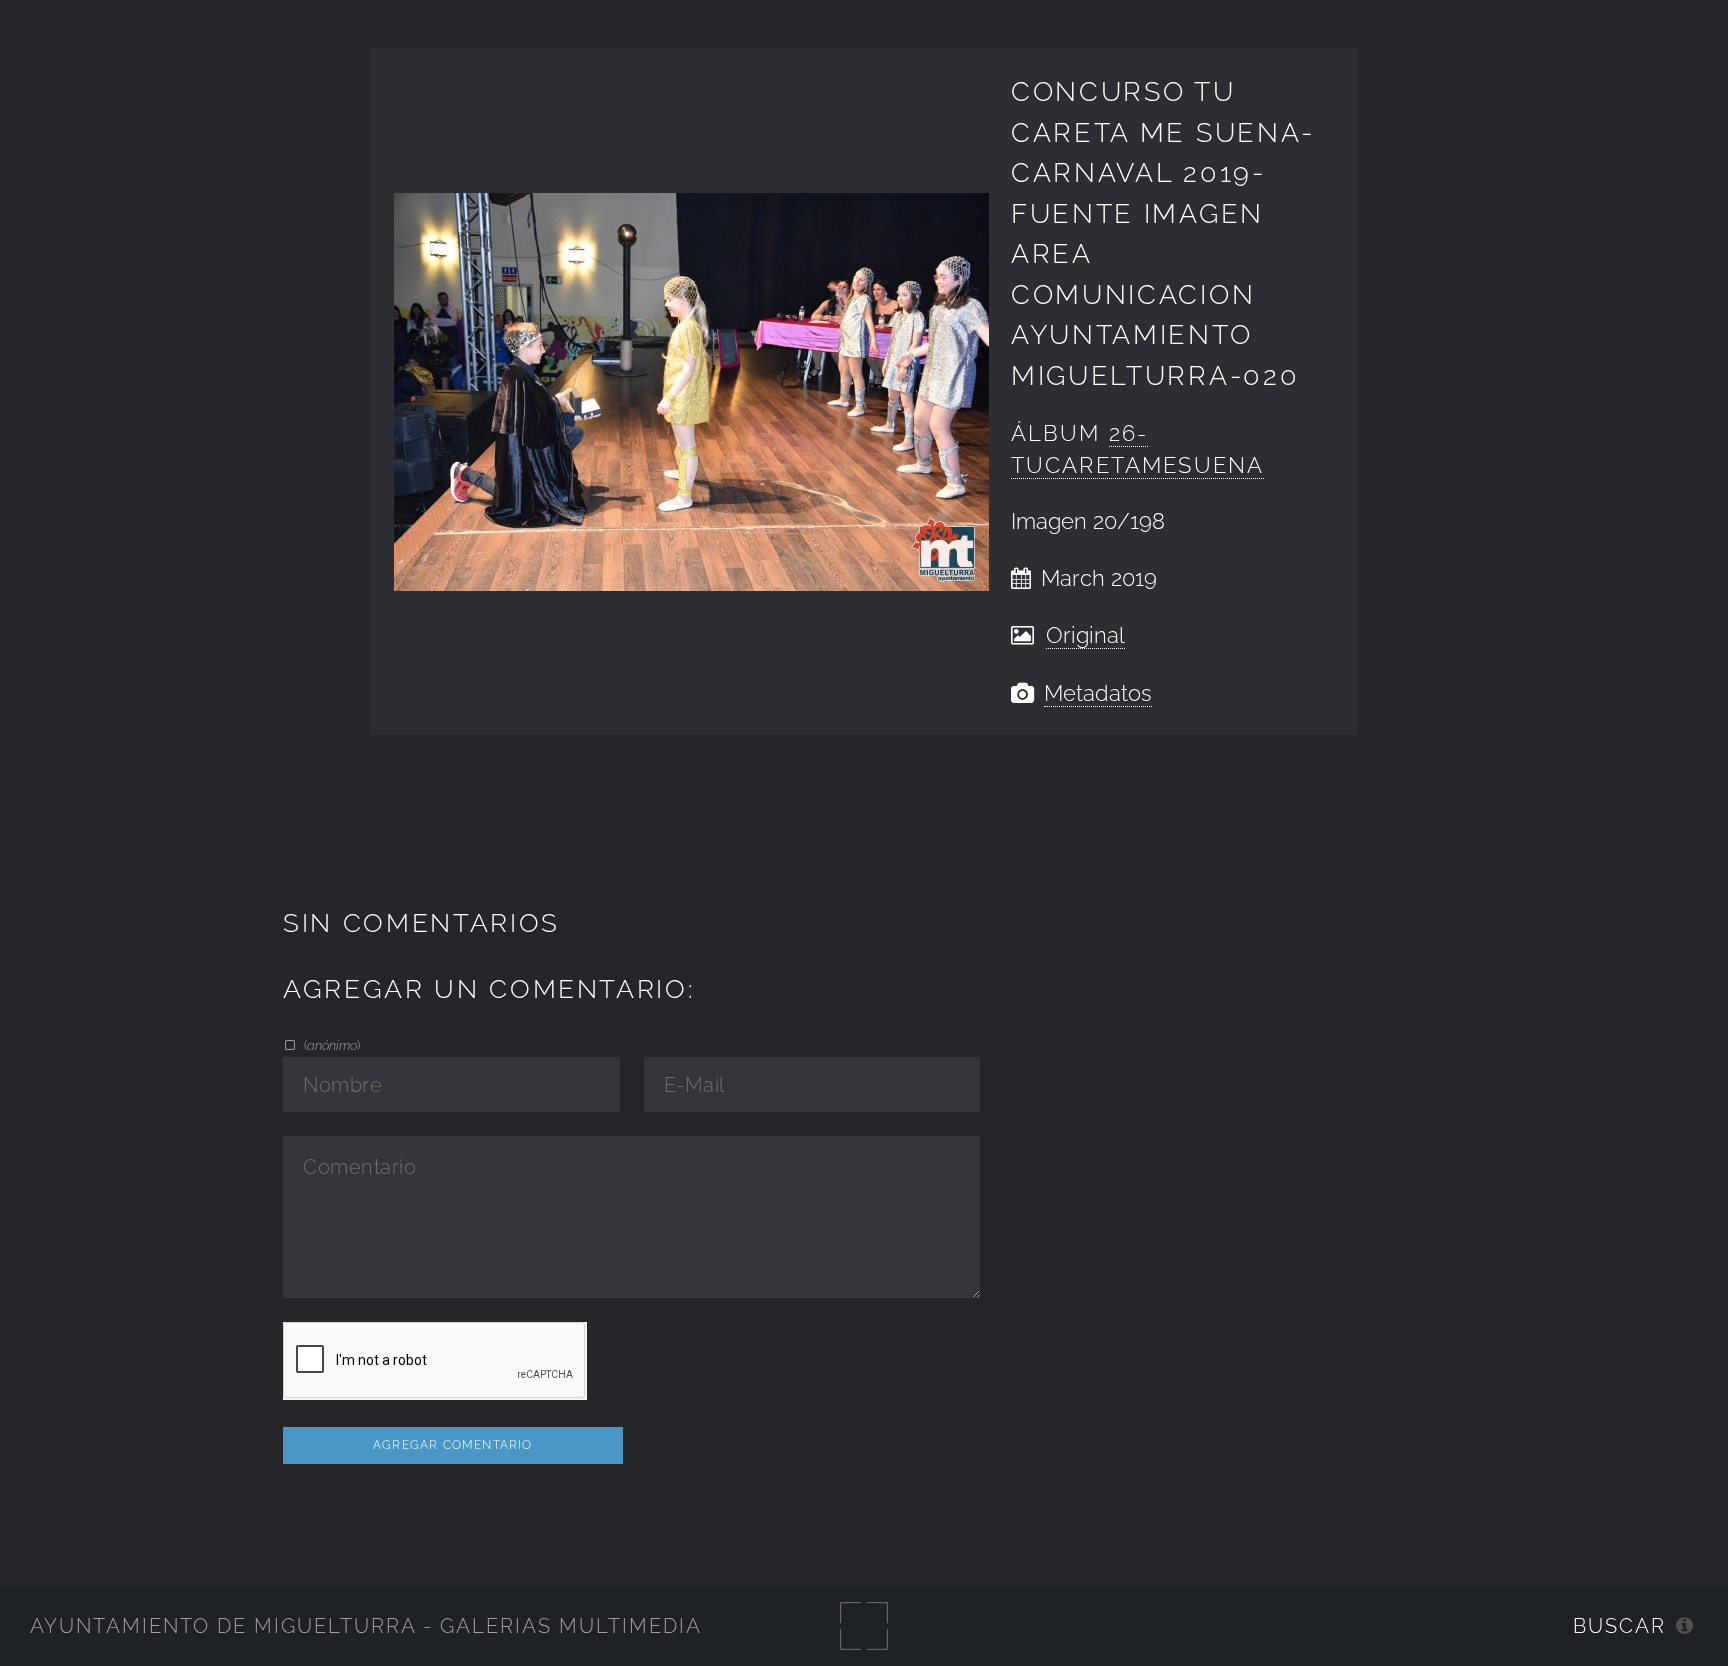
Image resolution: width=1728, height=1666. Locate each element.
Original (1085, 635)
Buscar (1619, 1626)
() (330, 1045)
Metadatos (1098, 693)
